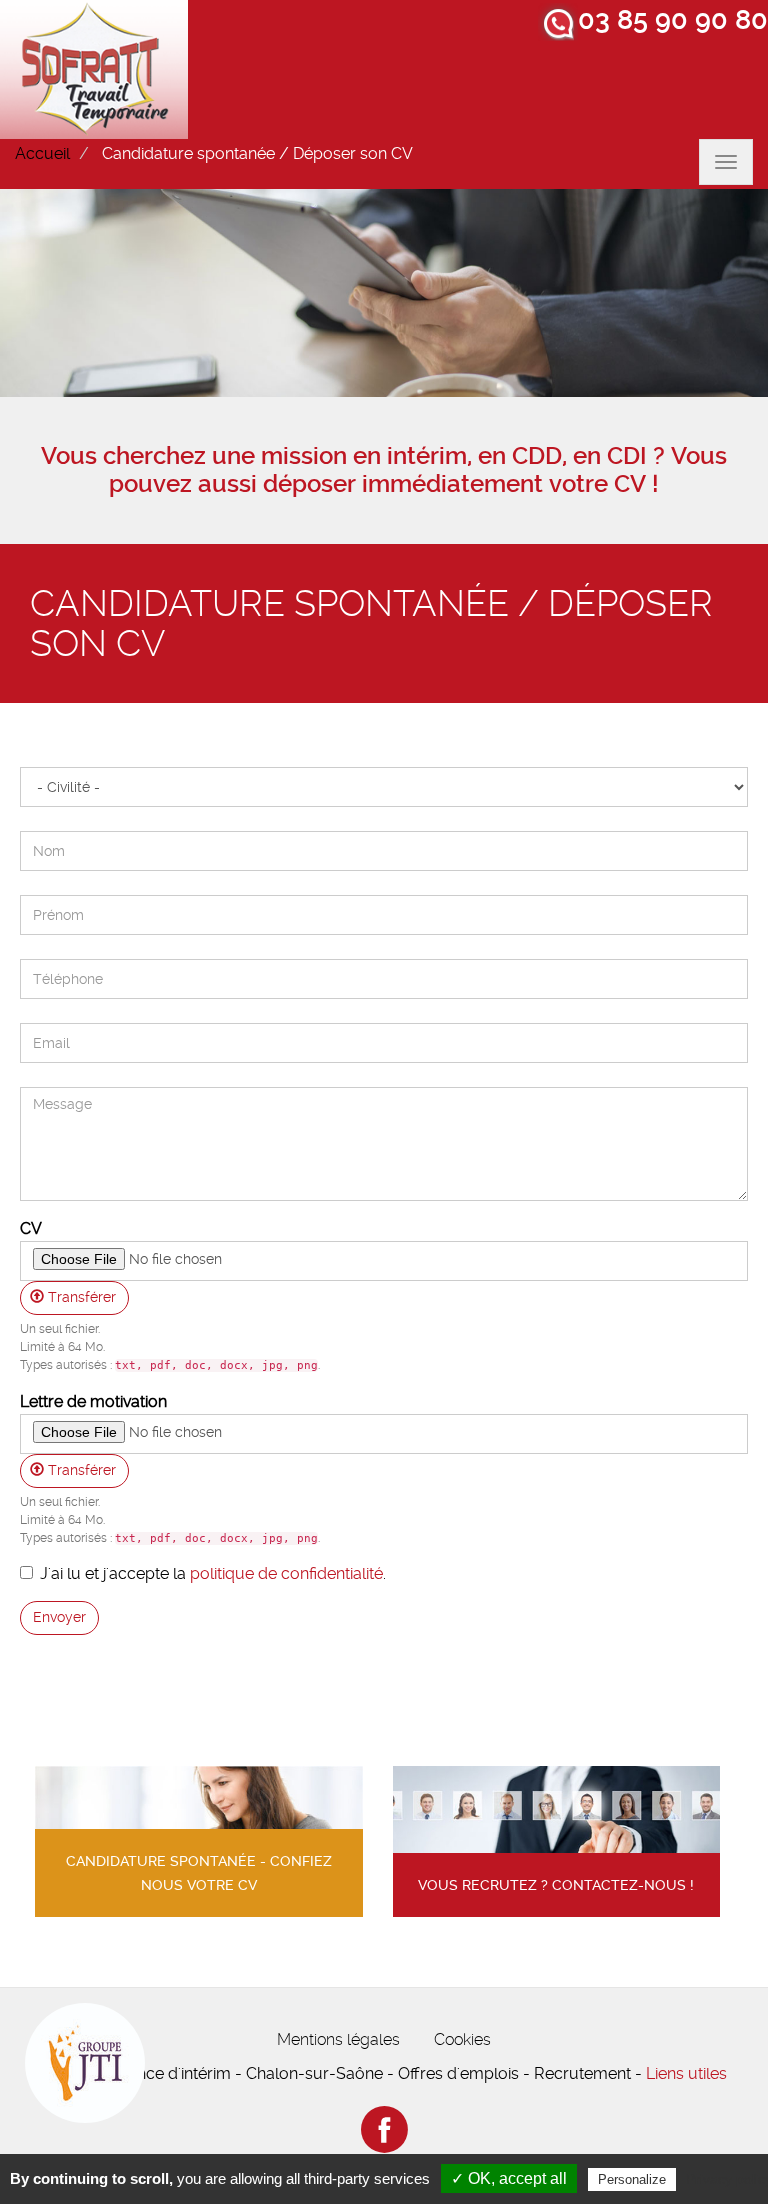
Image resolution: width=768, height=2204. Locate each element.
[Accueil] (94, 69)
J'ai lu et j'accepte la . (213, 1573)
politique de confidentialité (286, 1573)
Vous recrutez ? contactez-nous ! (556, 1885)
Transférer (80, 1297)
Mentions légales (338, 2039)
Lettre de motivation (93, 1401)
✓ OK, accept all (509, 2178)
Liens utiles (686, 2073)
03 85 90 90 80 (673, 20)
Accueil (42, 153)
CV (31, 1228)
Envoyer (59, 1617)
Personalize (632, 2179)
